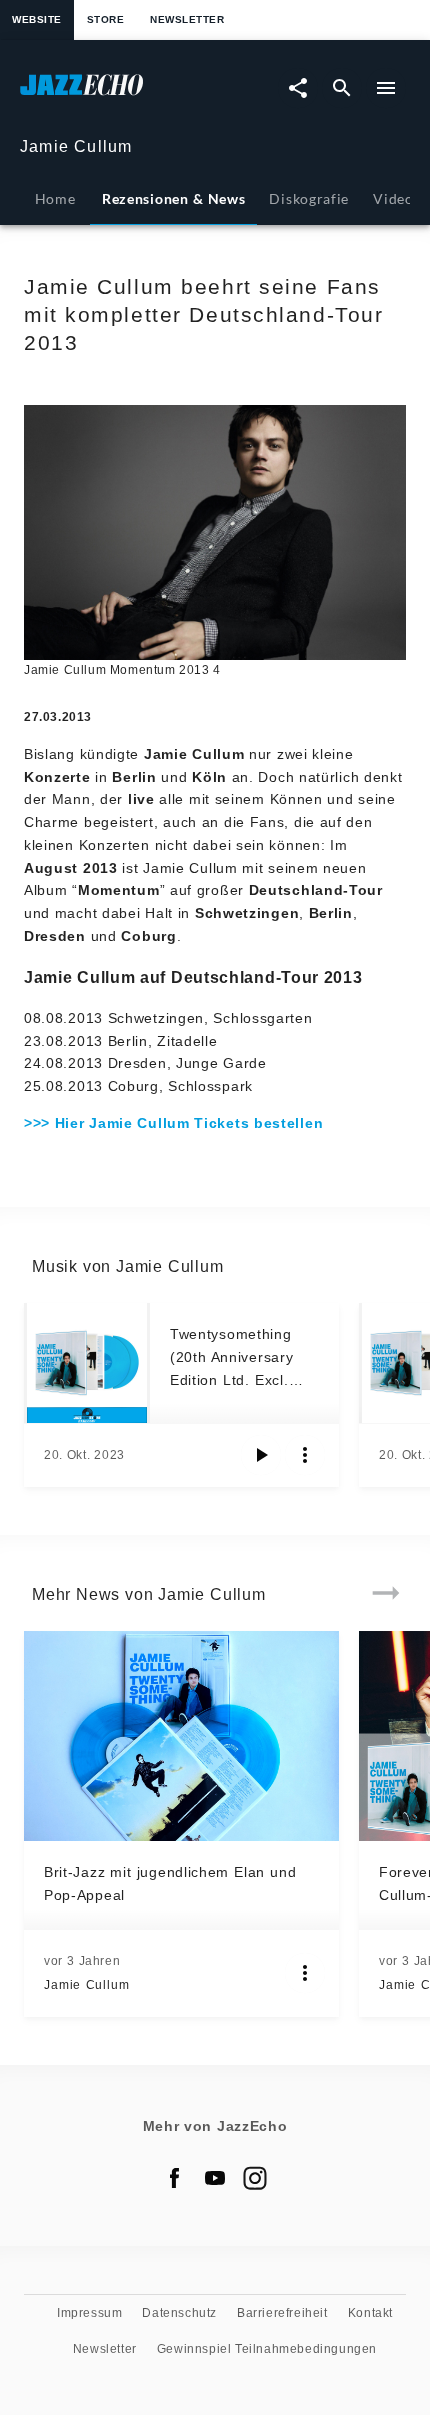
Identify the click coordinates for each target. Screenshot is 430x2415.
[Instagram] (255, 2178)
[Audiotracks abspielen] (261, 1455)
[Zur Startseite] (117, 94)
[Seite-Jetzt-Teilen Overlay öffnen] (298, 88)
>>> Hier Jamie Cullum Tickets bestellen (173, 1123)
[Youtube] (215, 2178)
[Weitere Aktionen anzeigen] (305, 1455)
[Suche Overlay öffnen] (342, 88)
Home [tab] (55, 198)
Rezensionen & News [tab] (173, 198)
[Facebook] (175, 2178)
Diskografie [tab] (309, 198)
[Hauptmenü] (386, 88)
